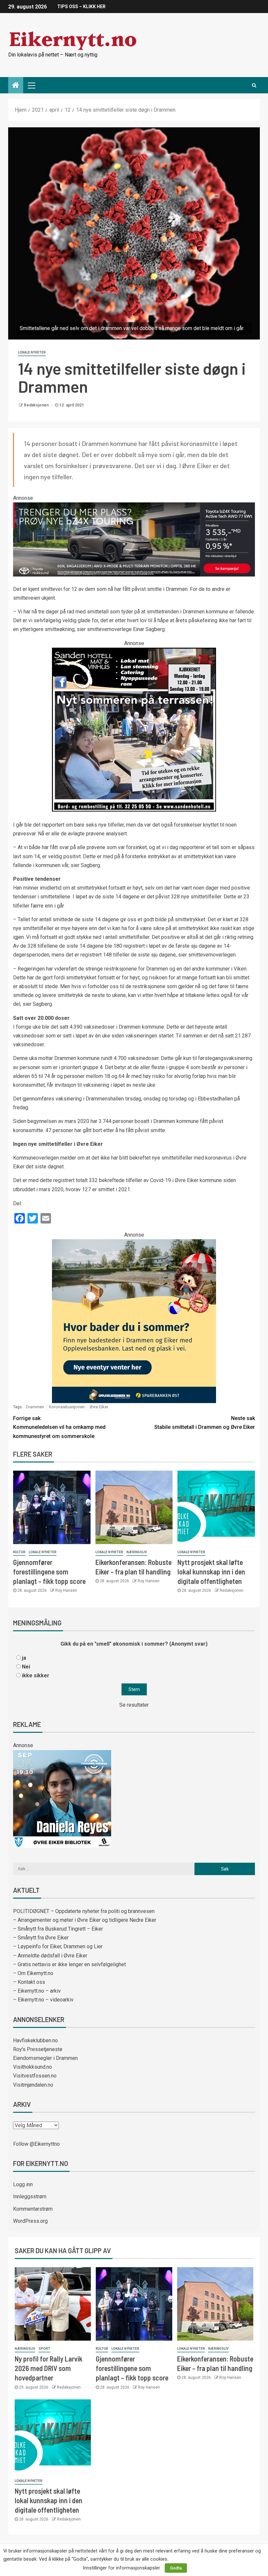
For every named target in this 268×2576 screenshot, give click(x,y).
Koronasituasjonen (67, 1407)
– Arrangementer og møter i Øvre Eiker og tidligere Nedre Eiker (85, 1920)
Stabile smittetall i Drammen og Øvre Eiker (205, 1423)
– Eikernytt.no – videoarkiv (43, 2000)
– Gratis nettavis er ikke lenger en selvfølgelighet (69, 1964)
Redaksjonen (37, 405)
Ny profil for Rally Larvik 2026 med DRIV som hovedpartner (49, 2368)
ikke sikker (36, 1675)
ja (24, 1658)
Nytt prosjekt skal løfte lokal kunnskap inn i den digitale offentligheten (211, 1572)
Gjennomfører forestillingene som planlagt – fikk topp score (49, 1572)
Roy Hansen (66, 1590)
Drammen (35, 1407)
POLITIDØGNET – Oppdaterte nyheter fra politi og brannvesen (84, 1911)
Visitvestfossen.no (35, 2076)
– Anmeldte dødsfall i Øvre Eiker (50, 1956)
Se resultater (134, 1705)
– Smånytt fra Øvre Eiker (41, 1938)
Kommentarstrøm (33, 2209)
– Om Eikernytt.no (33, 1973)
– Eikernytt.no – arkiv (37, 1991)
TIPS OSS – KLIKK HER (81, 7)
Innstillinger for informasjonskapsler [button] (121, 2568)
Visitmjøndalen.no (33, 2085)
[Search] (254, 85)
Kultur (19, 1552)
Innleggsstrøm (30, 2197)
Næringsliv (137, 1552)
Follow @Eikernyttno (36, 2144)
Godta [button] (176, 2568)
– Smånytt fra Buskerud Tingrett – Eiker (58, 1929)
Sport (44, 2349)
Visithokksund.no (33, 2067)
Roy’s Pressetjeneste (38, 2049)
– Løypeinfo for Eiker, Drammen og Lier (58, 1946)
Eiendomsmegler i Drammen (45, 2058)
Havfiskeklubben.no (35, 2040)
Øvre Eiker (99, 1407)
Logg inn (23, 2184)
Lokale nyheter (32, 352)
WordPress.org (30, 2221)
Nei (26, 1667)
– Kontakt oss (29, 1982)
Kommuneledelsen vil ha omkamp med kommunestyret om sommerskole (59, 1427)
